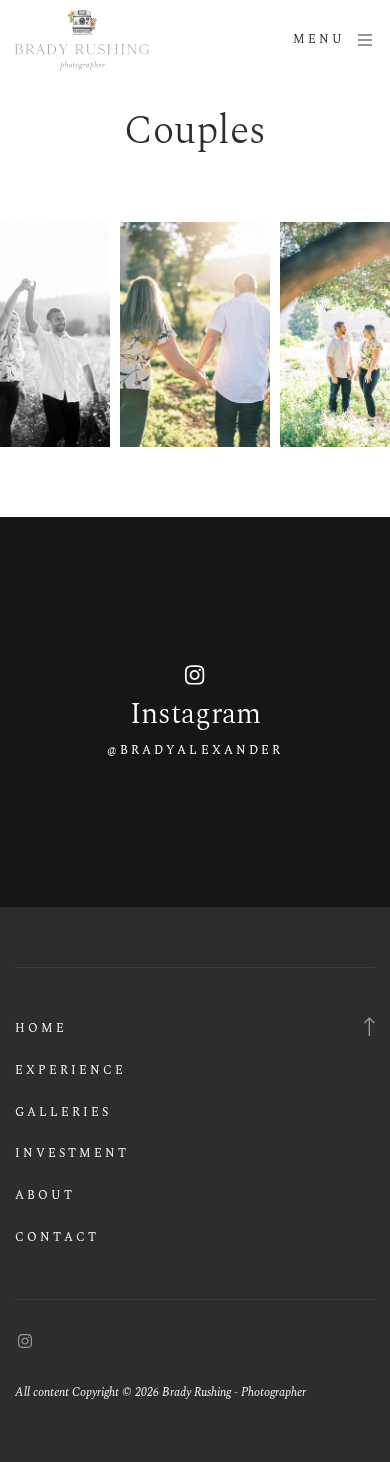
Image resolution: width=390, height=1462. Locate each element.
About (45, 1195)
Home (41, 1028)
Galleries (63, 1112)
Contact (57, 1237)
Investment (72, 1153)
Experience (70, 1070)
